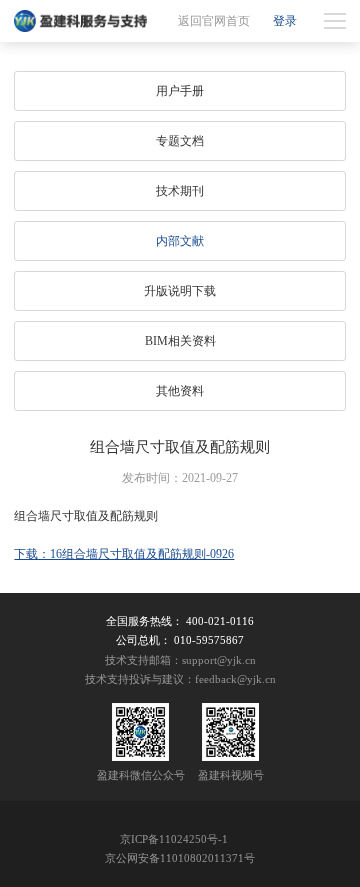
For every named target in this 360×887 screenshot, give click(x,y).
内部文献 (180, 241)
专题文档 (180, 141)
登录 (285, 21)
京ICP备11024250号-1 (174, 839)
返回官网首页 (214, 21)
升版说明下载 (180, 291)
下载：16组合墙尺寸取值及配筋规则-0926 (124, 554)
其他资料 (180, 391)
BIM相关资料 (180, 341)
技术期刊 (180, 191)
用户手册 (180, 91)
